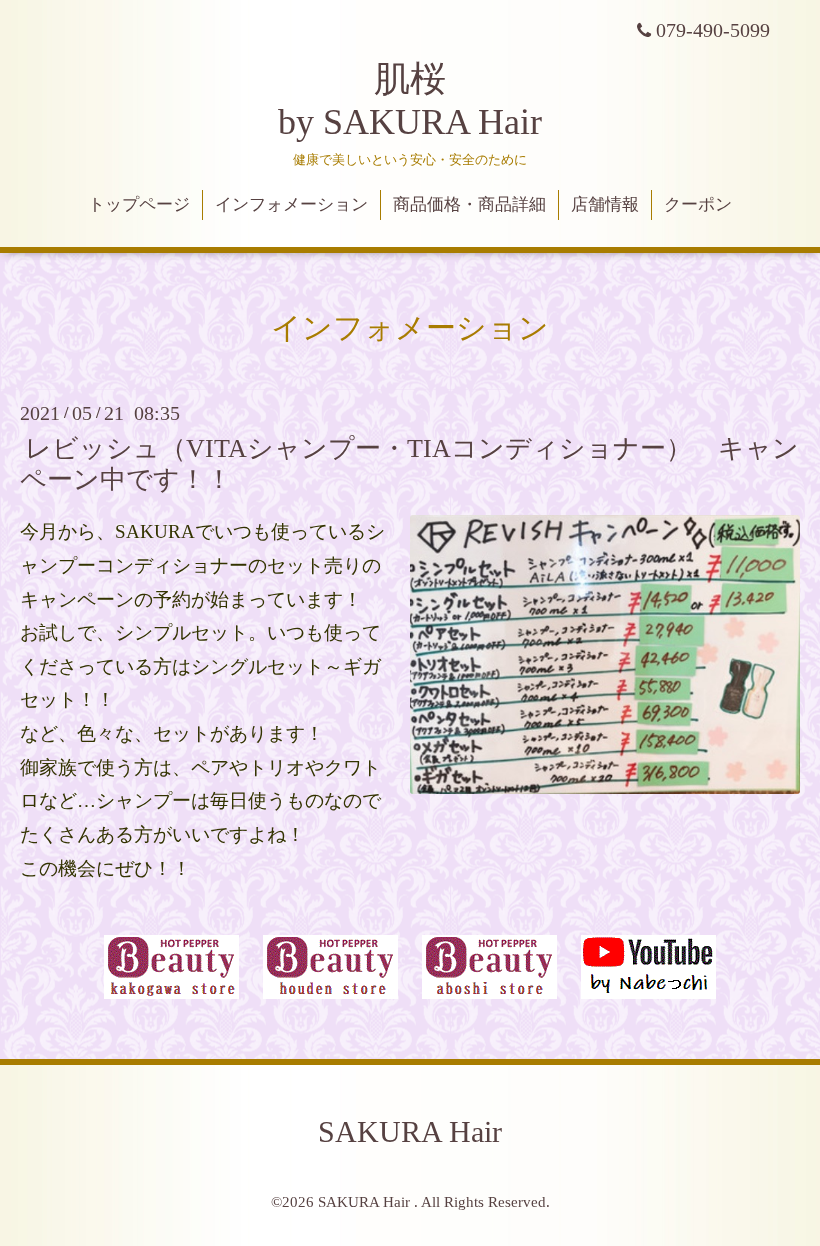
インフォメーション (291, 204)
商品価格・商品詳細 (469, 204)
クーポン (698, 204)
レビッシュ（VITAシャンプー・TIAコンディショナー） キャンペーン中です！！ (409, 464)
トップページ (139, 204)
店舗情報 (605, 204)
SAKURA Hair (410, 1131)
